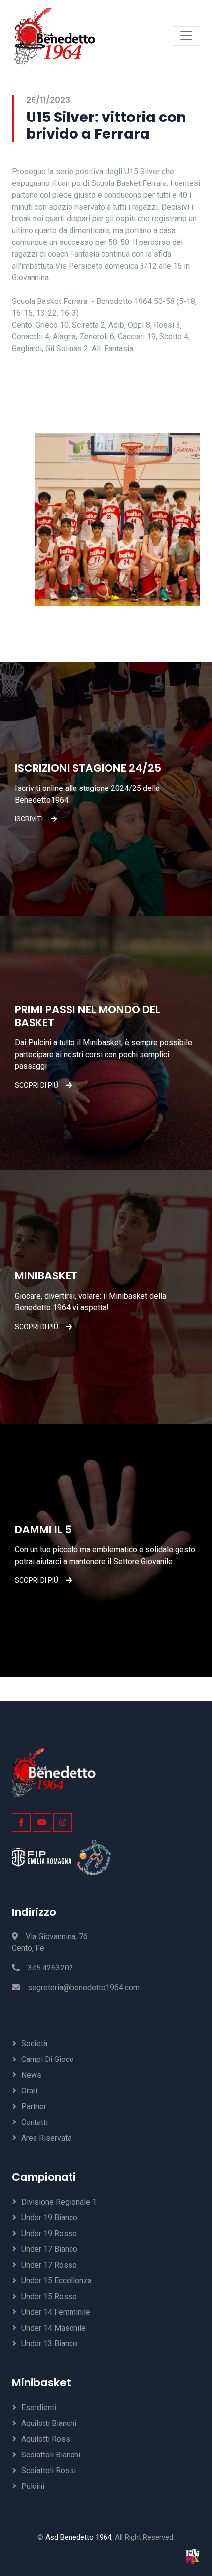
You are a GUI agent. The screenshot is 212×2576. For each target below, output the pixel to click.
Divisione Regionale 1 (59, 2202)
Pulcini (33, 2486)
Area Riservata (46, 2138)
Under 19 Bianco (49, 2218)
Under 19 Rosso (49, 2233)
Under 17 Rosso (49, 2265)
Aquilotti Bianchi (49, 2423)
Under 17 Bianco (49, 2249)
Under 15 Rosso (49, 2296)
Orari (29, 2091)
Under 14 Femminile (56, 2312)
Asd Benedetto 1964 (78, 2537)
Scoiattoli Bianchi (51, 2455)
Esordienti (39, 2408)
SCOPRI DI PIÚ (36, 1085)
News (31, 2075)
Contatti (35, 2122)
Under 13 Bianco (49, 2344)
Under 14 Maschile (53, 2328)
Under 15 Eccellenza (56, 2281)
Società (34, 2044)
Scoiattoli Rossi (49, 2470)
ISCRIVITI (29, 819)
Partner (34, 2106)
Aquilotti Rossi (47, 2439)
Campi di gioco (48, 2059)
